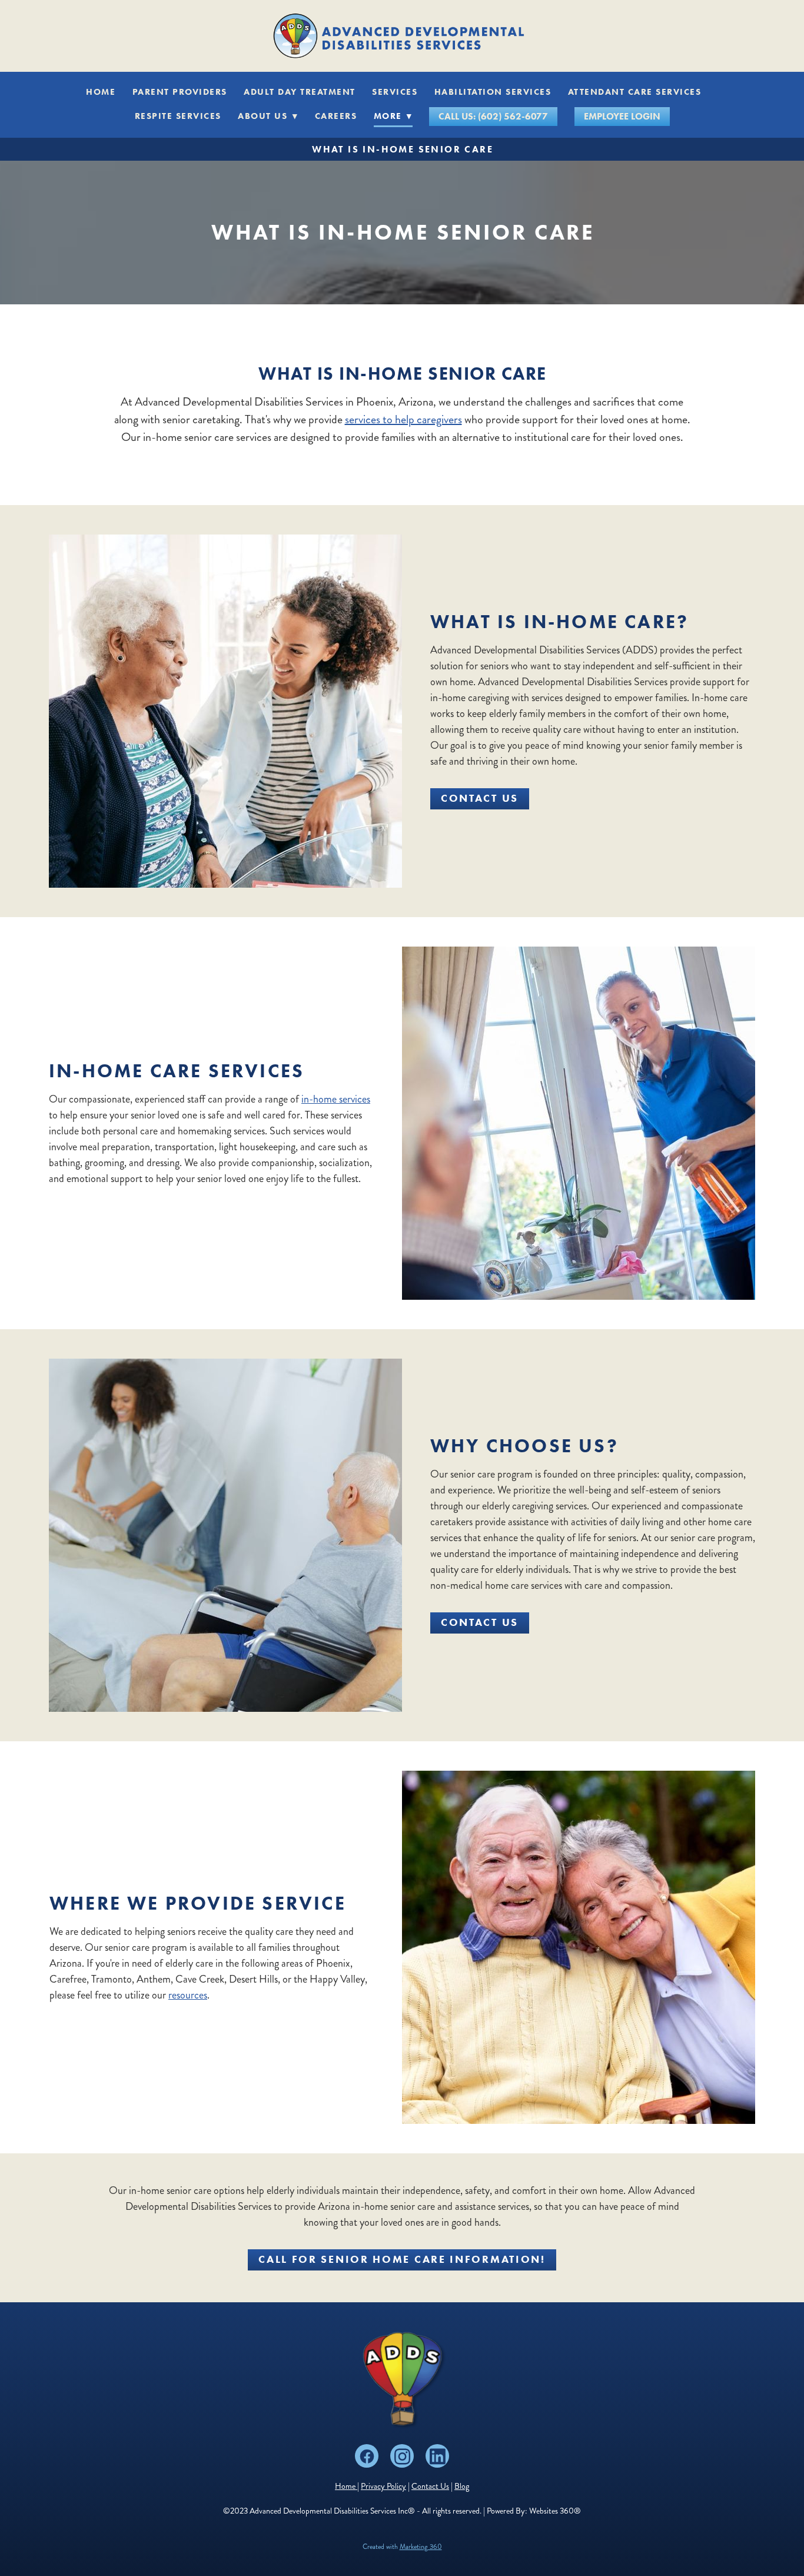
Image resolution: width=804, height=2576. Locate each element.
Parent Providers (180, 92)
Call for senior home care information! (402, 2259)
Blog (462, 2486)
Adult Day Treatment (300, 92)
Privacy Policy (383, 2486)
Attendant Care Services (635, 92)
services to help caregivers (403, 419)
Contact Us (480, 798)
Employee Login (622, 116)
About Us (268, 116)
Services (395, 92)
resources (188, 1995)
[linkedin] (437, 2456)
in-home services (336, 1099)
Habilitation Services (493, 92)
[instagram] (402, 2456)
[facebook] (367, 2456)
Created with (402, 2547)
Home (101, 92)
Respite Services (178, 116)
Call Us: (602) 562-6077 (493, 116)
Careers (336, 116)
